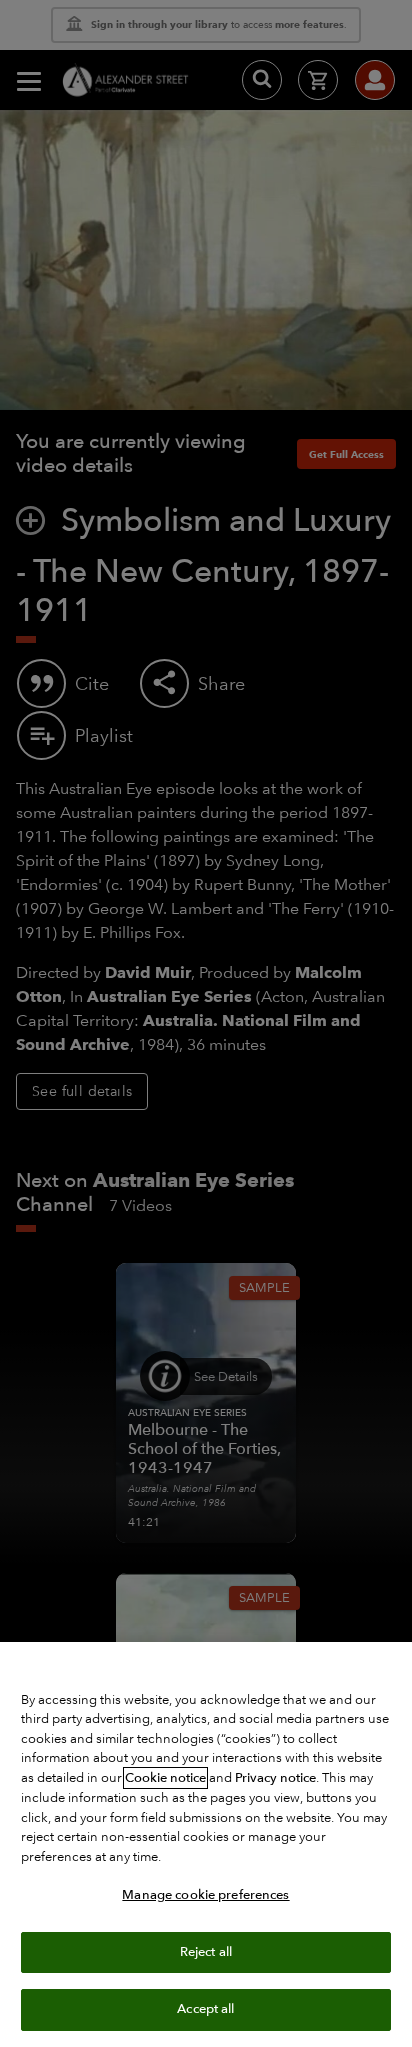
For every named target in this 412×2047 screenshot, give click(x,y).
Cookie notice (165, 1778)
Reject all (206, 1952)
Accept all (205, 2009)
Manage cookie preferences (205, 1895)
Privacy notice (275, 1778)
